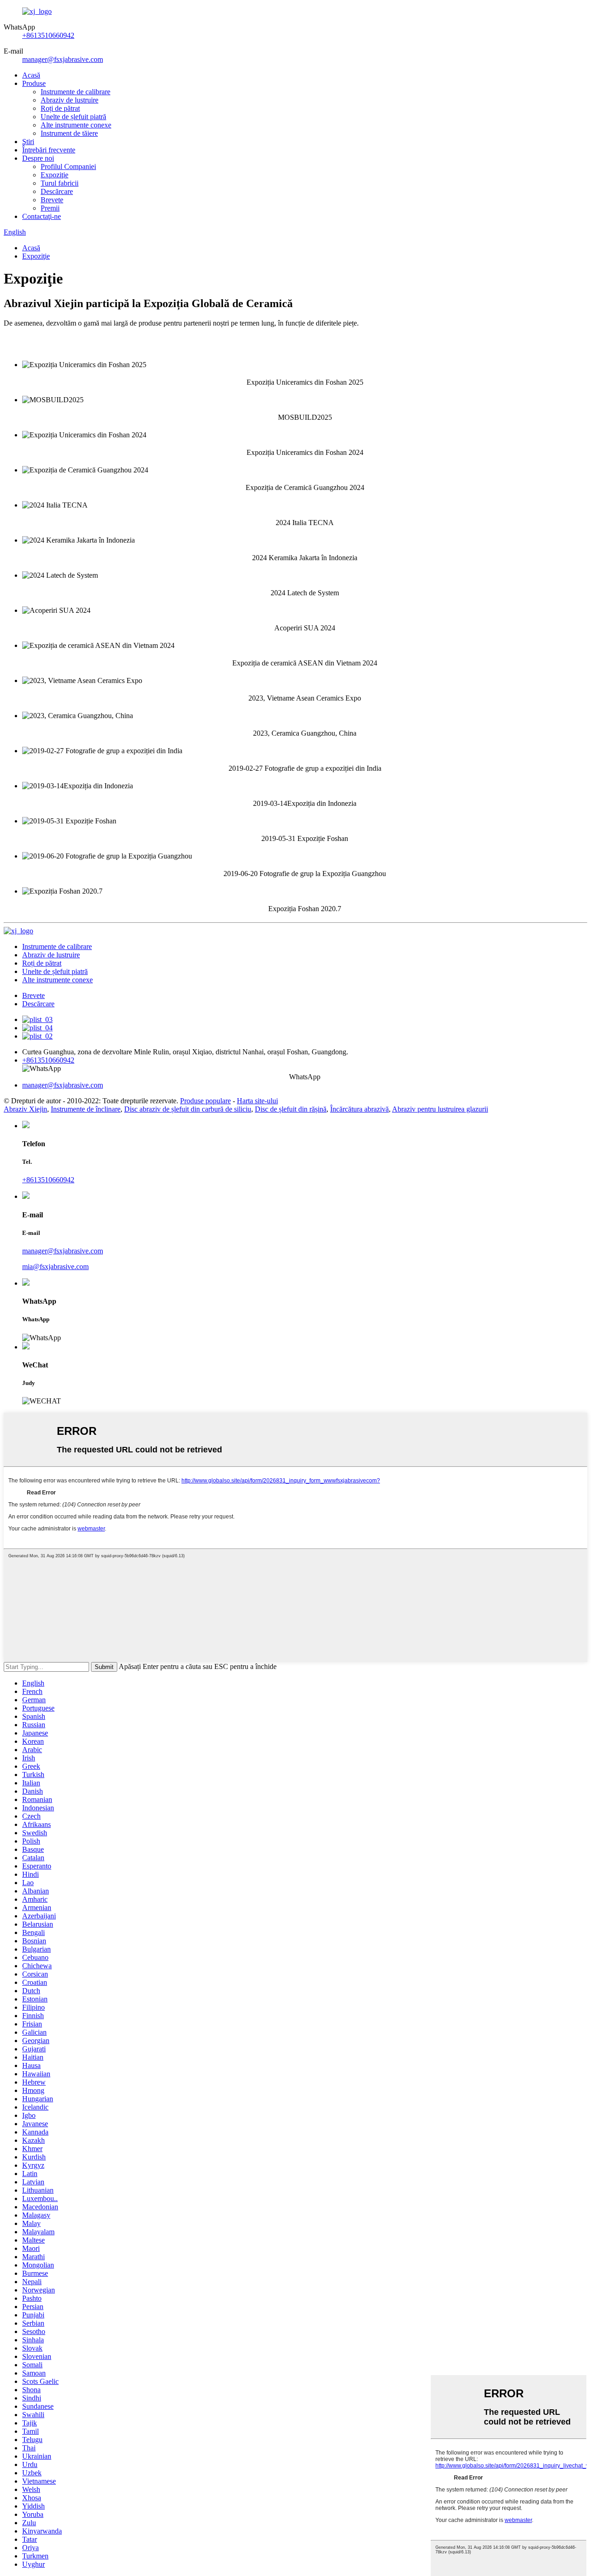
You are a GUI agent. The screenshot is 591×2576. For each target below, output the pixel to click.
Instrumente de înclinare (86, 1109)
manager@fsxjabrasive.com (63, 59)
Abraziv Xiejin (25, 1109)
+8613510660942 (48, 35)
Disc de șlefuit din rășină (291, 1109)
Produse (34, 83)
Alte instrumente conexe (76, 125)
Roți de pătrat (60, 108)
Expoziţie (54, 175)
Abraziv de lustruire (69, 100)
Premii (50, 208)
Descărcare (57, 191)
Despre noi (38, 158)
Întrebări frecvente (49, 150)
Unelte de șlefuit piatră (73, 117)
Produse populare (205, 1101)
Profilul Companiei (68, 166)
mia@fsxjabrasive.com (55, 1267)
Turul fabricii (60, 183)
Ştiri (28, 142)
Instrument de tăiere (69, 133)
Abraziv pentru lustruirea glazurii (440, 1109)
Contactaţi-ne (42, 216)
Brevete (52, 200)
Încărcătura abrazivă (359, 1109)
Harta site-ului (257, 1101)
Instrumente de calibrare (75, 92)
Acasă (31, 75)
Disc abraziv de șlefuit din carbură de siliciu (188, 1109)
